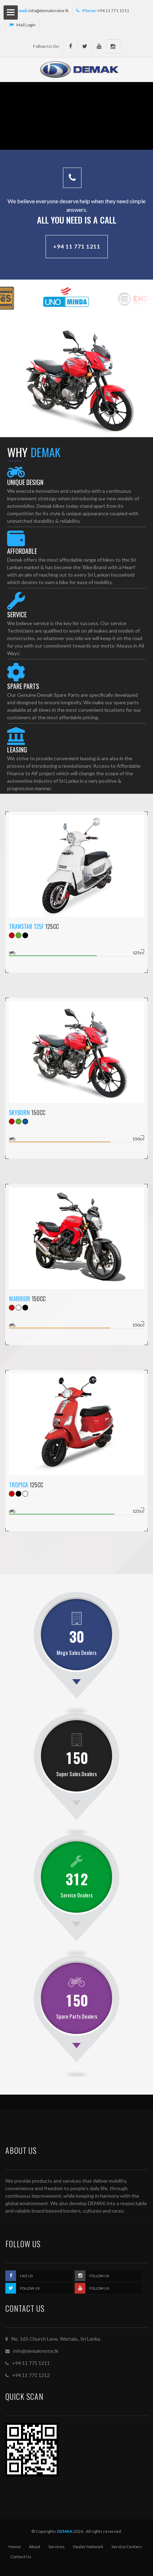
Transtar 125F (26, 926)
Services (57, 2547)
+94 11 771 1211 (77, 246)
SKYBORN (19, 1113)
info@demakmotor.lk (49, 11)
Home (15, 2547)
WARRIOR (20, 1299)
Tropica (19, 1485)
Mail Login (26, 25)
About (35, 2547)
